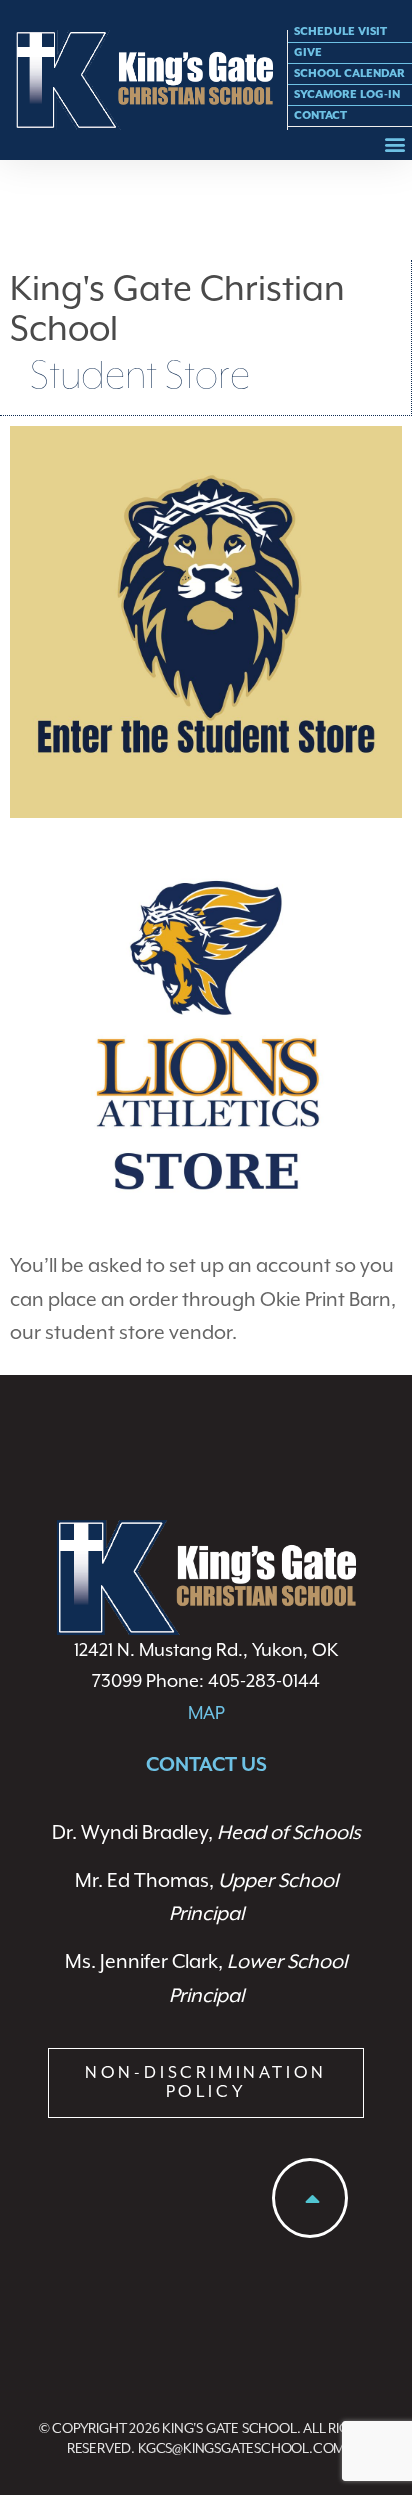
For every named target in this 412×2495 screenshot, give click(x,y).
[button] (395, 143)
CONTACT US (206, 1765)
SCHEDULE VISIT (340, 31)
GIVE (308, 52)
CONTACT (320, 115)
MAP (206, 1713)
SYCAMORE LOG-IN (347, 94)
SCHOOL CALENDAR (349, 73)
